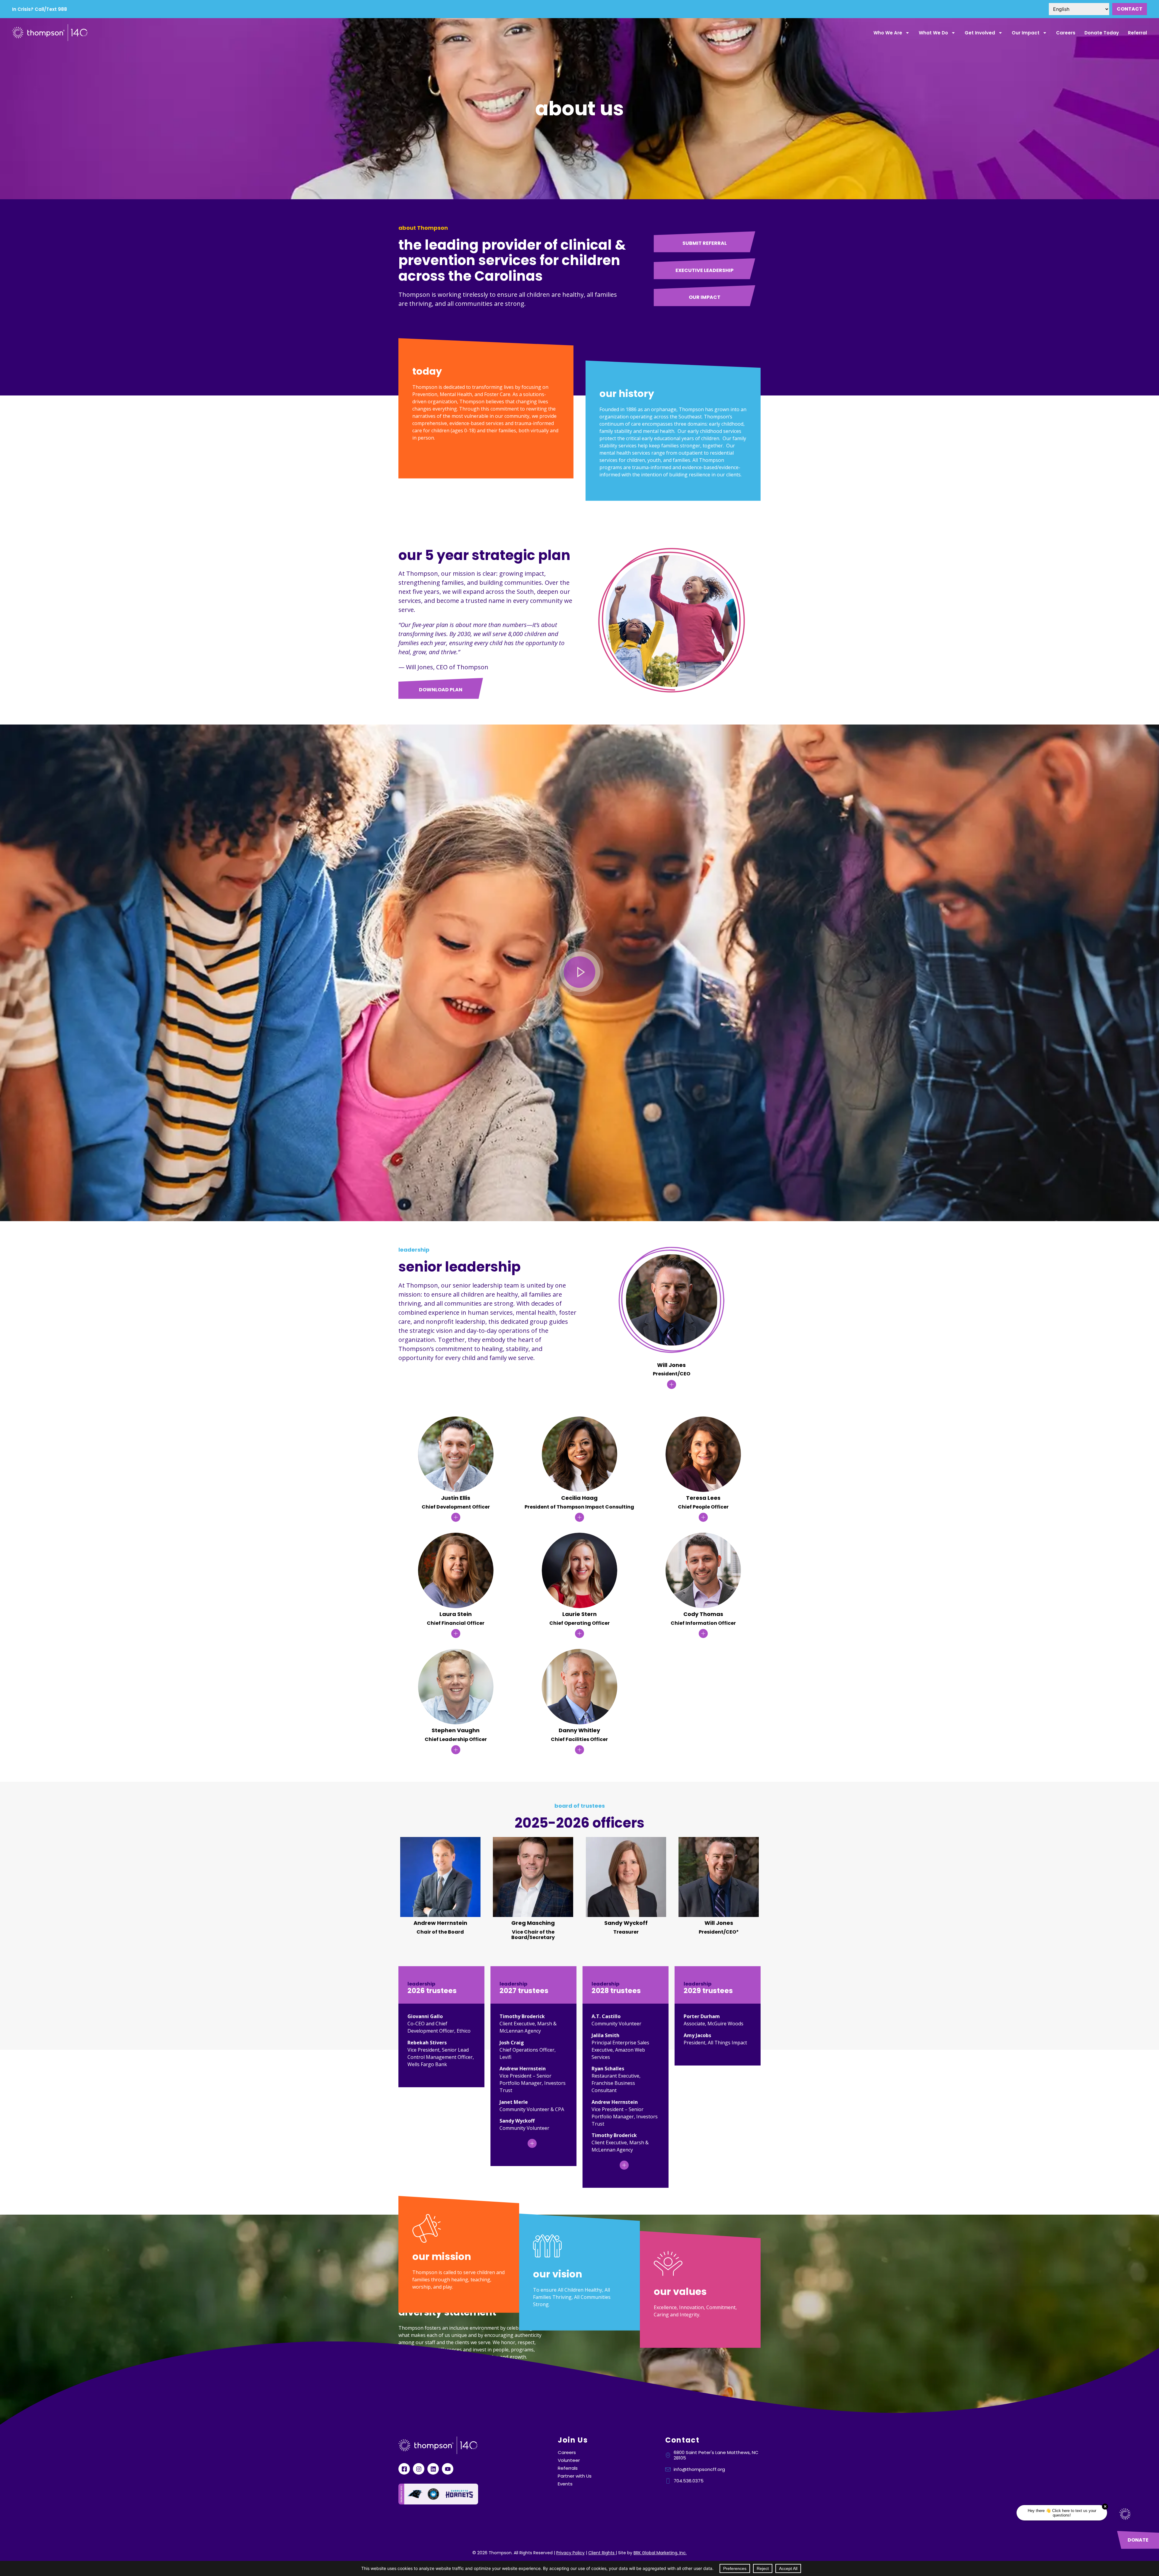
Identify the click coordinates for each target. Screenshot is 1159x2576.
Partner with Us (575, 2476)
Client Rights (602, 2553)
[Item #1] (533, 2143)
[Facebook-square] (404, 2469)
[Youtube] (448, 2469)
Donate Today (1102, 33)
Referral (1137, 33)
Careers (1066, 33)
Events (565, 2484)
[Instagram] (419, 2469)
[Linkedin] (433, 2469)
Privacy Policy (570, 2553)
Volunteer (569, 2460)
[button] (580, 973)
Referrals (568, 2468)
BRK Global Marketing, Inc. (660, 2553)
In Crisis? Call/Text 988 (40, 9)
